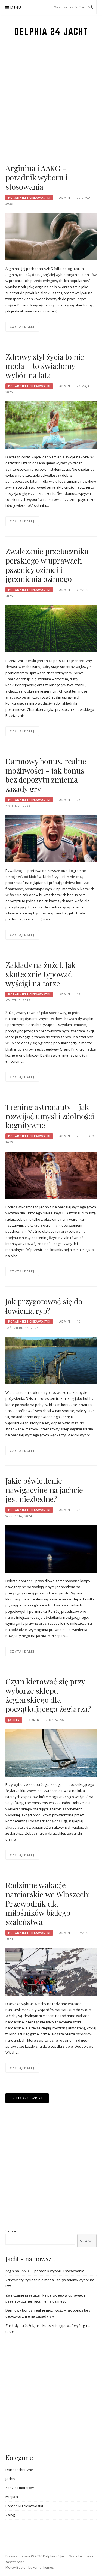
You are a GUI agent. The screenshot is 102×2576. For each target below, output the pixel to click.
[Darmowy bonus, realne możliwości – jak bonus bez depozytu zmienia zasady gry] (51, 838)
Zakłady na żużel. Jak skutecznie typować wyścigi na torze (41, 974)
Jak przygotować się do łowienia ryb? (44, 1306)
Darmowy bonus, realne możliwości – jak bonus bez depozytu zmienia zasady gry (46, 775)
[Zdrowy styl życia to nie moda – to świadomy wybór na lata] (51, 425)
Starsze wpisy (29, 2098)
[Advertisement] (51, 112)
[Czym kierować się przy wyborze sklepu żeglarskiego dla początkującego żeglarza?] (51, 1752)
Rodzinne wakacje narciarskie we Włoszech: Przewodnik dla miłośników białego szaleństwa (48, 1903)
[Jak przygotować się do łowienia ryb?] (51, 1360)
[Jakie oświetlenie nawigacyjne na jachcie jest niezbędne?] (51, 1549)
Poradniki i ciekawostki (29, 198)
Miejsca (12, 2497)
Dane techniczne (19, 2470)
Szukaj (11, 2231)
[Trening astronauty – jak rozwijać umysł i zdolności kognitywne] (51, 1175)
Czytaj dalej (22, 326)
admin (65, 198)
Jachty (14, 1720)
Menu (16, 7)
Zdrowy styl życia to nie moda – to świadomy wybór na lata (45, 366)
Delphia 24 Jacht (51, 31)
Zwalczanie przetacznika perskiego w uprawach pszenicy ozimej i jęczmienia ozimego (47, 565)
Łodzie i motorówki (21, 2488)
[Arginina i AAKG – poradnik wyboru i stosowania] (51, 236)
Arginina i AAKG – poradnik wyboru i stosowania (37, 177)
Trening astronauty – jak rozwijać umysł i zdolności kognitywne (50, 1116)
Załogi (10, 2515)
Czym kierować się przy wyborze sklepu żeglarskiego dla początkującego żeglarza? (48, 1695)
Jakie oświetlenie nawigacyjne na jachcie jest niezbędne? (44, 1490)
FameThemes (43, 2567)
